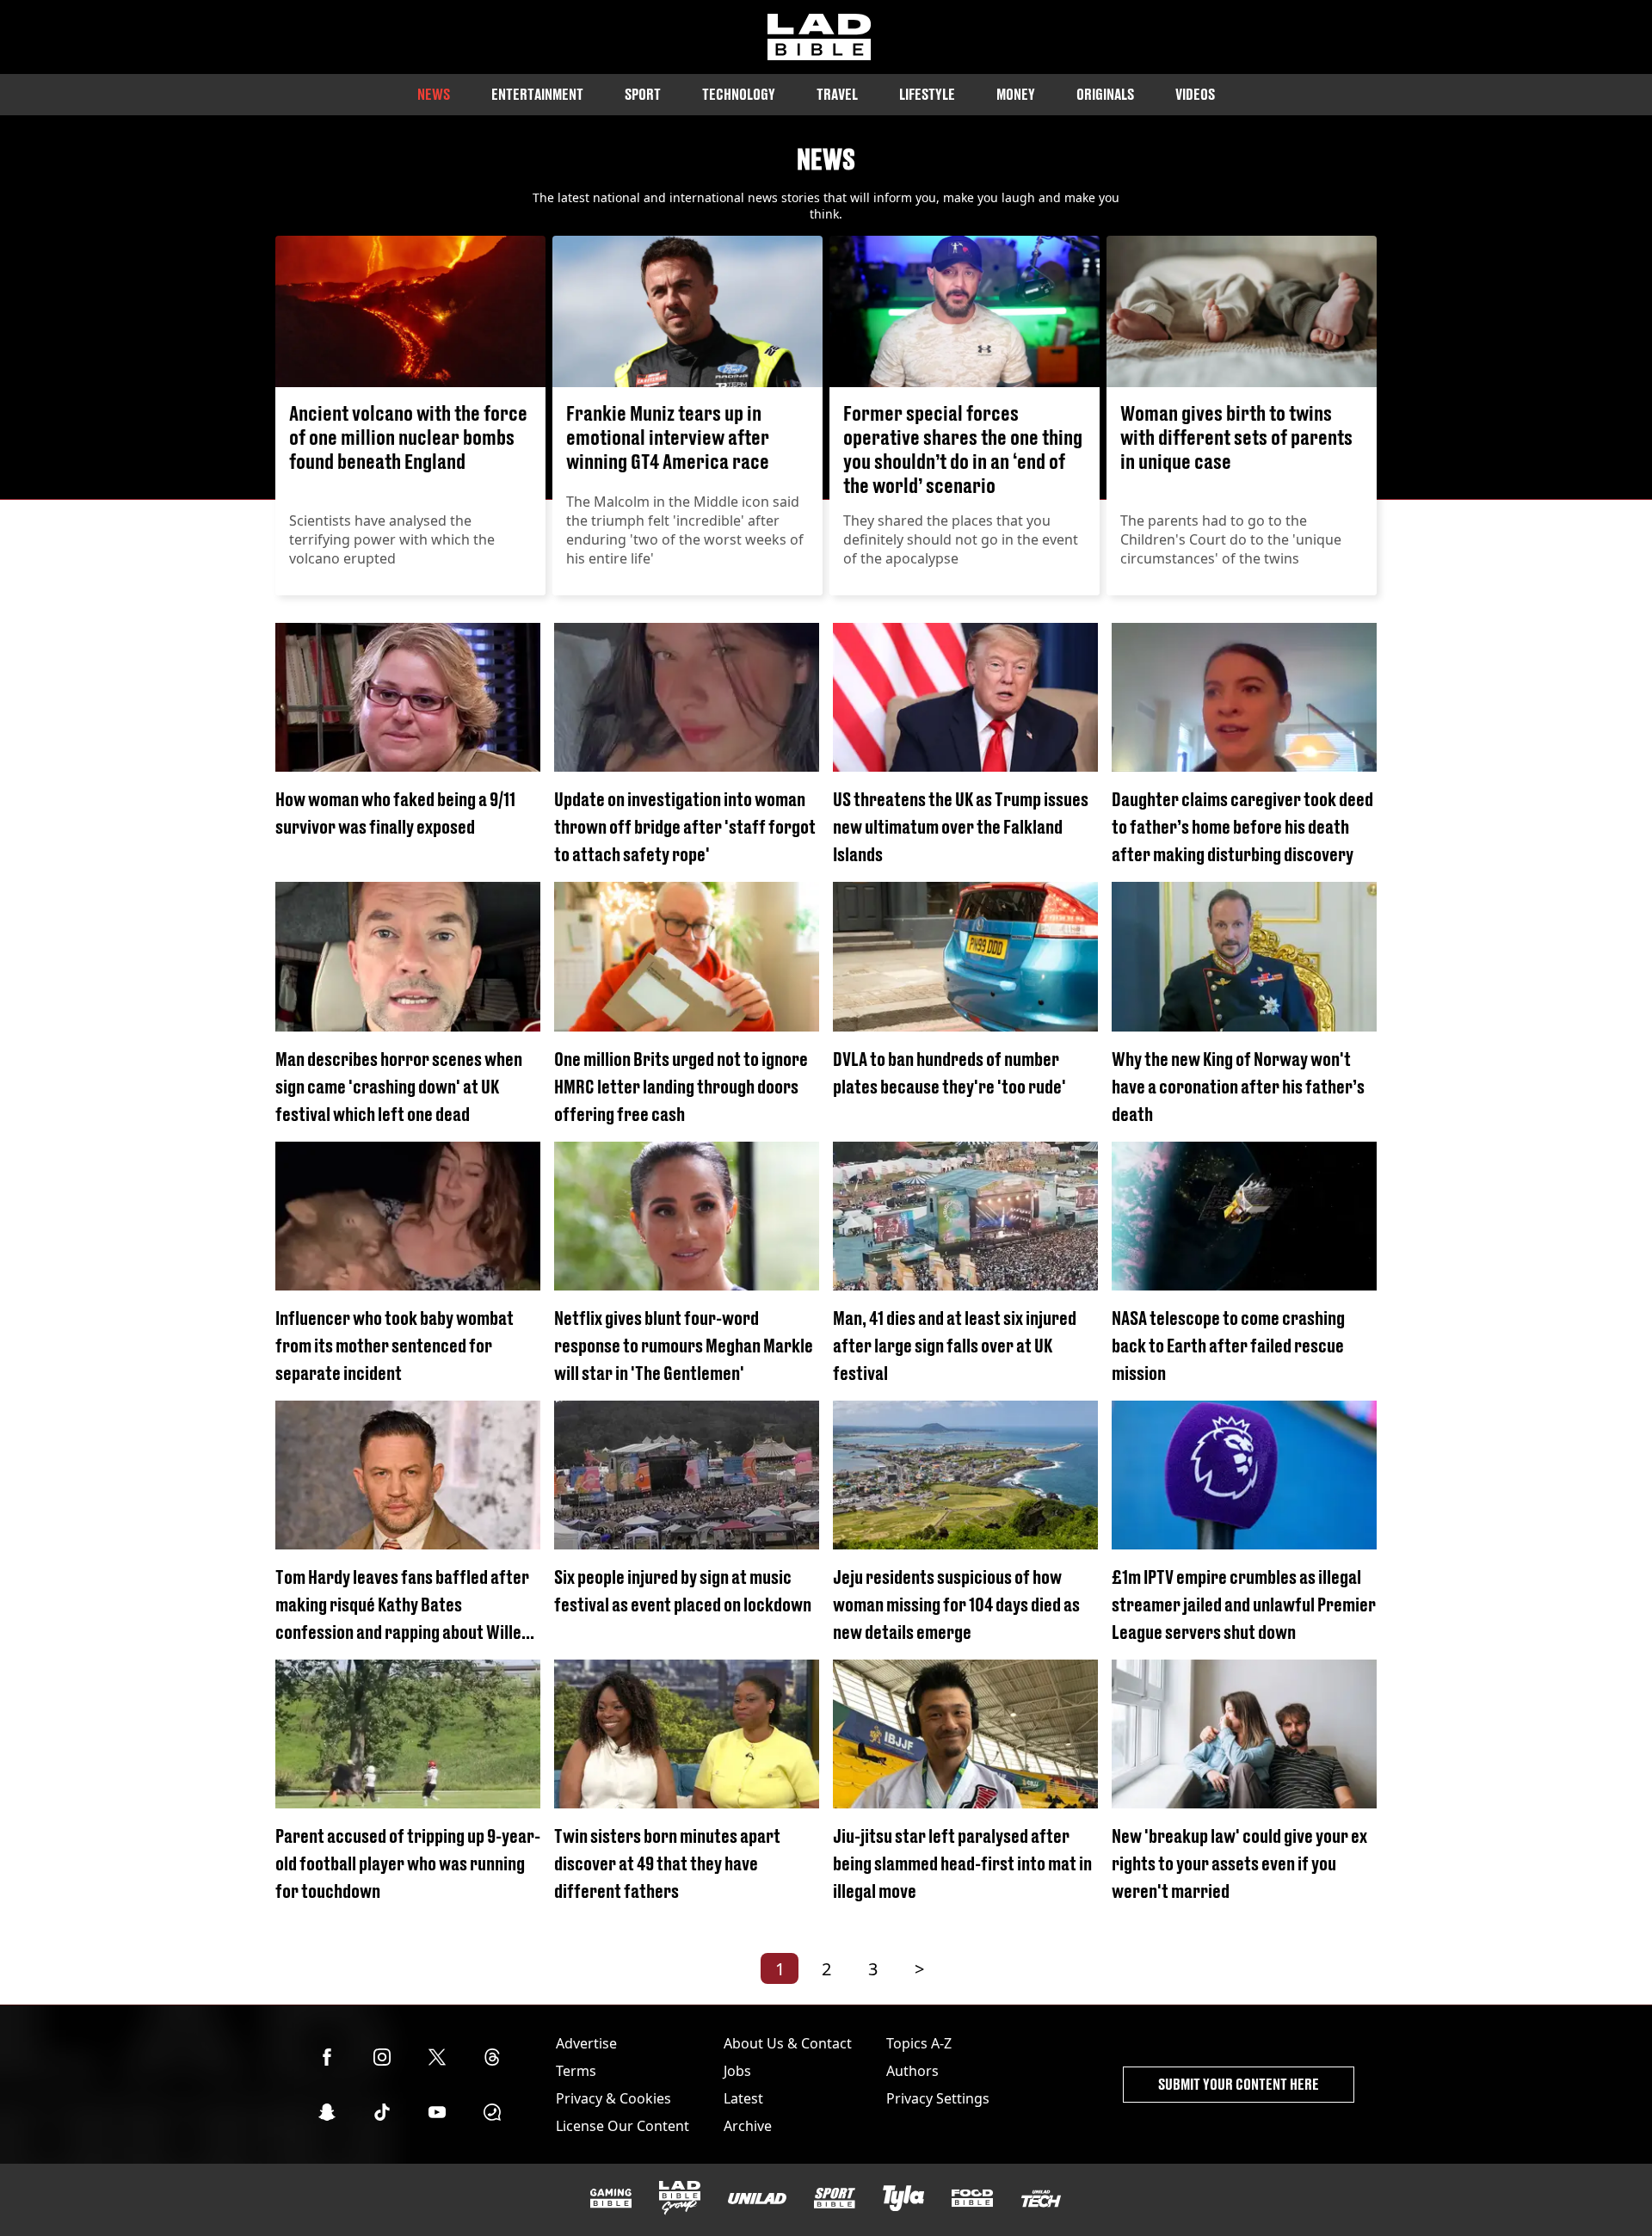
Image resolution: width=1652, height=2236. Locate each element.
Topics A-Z (919, 2043)
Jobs (737, 2071)
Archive (748, 2126)
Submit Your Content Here (1239, 2084)
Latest (743, 2098)
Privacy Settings (938, 2098)
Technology (739, 94)
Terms (576, 2071)
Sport (643, 94)
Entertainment (537, 94)
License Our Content (623, 2126)
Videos (1195, 94)
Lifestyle (927, 94)
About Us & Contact (788, 2043)
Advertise (586, 2043)
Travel (837, 94)
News (434, 94)
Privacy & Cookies (613, 2098)
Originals (1105, 94)
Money (1016, 94)
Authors (912, 2071)
